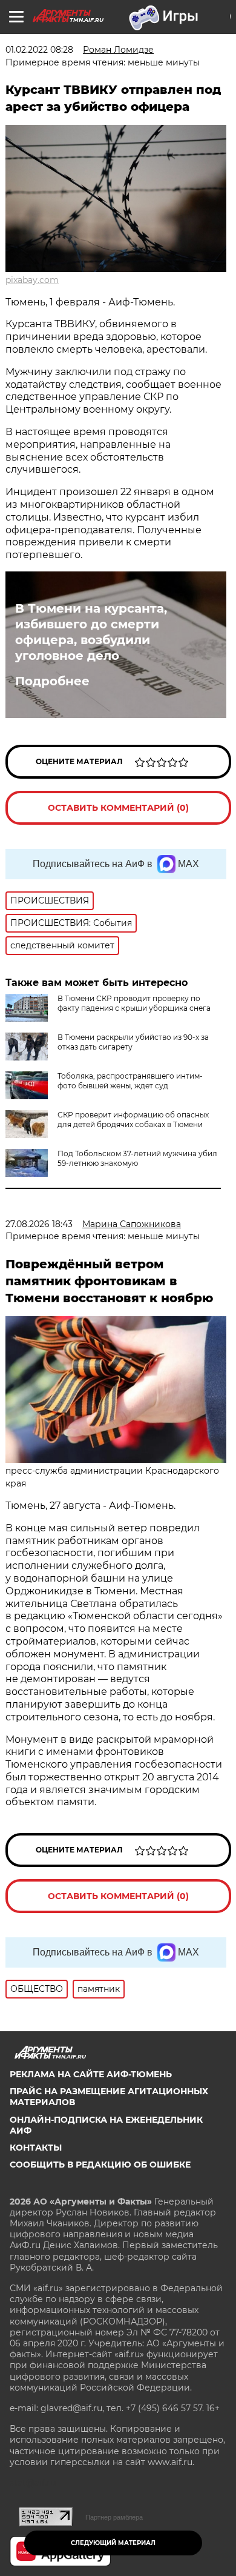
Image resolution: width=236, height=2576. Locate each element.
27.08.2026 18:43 (39, 1224)
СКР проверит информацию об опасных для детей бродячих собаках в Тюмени (133, 1120)
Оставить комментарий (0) (118, 808)
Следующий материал (113, 2543)
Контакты (36, 2148)
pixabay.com (32, 280)
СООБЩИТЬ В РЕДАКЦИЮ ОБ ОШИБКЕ (100, 2165)
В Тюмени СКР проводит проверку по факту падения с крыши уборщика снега (134, 1003)
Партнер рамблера (114, 2517)
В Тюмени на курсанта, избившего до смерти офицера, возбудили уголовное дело (91, 632)
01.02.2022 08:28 (39, 50)
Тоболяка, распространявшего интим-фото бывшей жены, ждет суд (130, 1081)
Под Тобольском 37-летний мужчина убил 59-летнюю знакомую (137, 1158)
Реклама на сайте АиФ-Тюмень (91, 2074)
